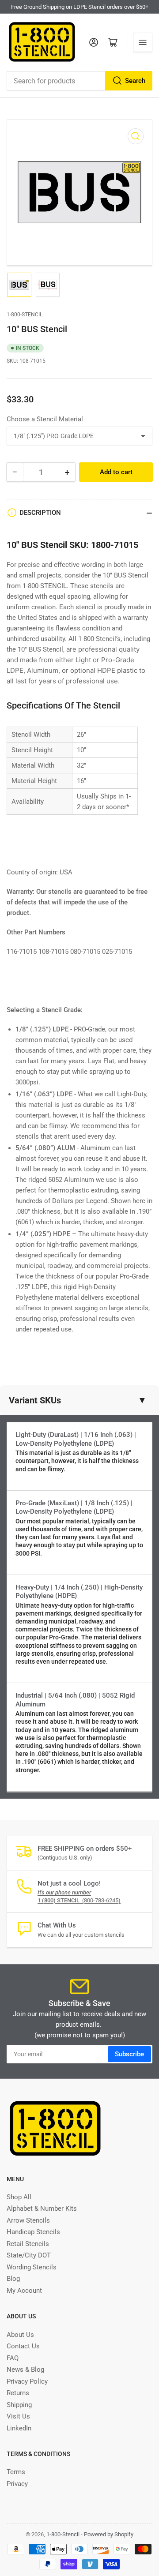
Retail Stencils (28, 2244)
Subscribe (129, 2054)
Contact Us (23, 2346)
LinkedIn (19, 2428)
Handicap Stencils (33, 2232)
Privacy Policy (27, 2381)
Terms (16, 2472)
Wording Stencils (32, 2267)
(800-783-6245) (79, 1900)
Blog (13, 2279)
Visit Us (18, 2416)
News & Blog (25, 2370)
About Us (20, 2335)
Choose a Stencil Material (45, 419)
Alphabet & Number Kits (42, 2209)
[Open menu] (143, 42)
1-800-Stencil (25, 315)
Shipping (19, 2405)
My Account (24, 2291)
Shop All (19, 2197)
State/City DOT (29, 2255)
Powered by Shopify (109, 2534)
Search (135, 81)
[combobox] (79, 81)
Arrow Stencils (28, 2220)
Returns (18, 2393)
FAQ (13, 2358)
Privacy (17, 2484)
